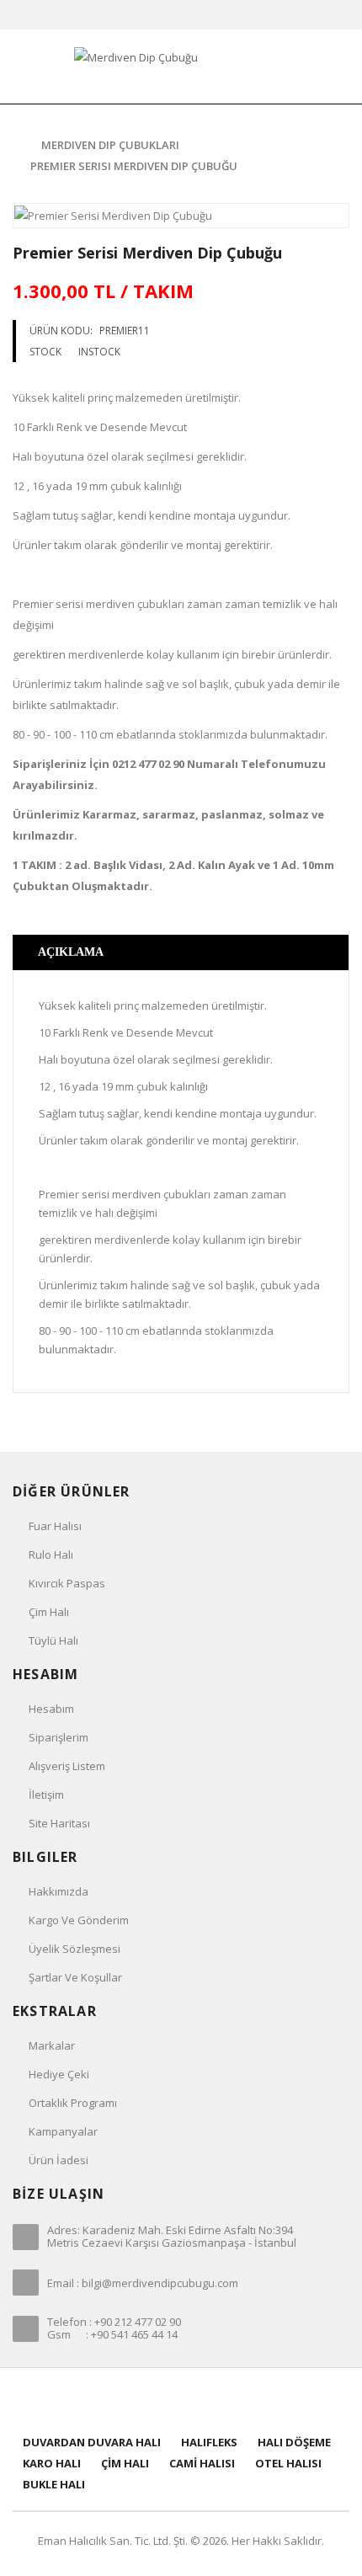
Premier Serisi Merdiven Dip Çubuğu (134, 166)
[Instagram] (224, 2400)
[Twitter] (160, 2400)
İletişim (46, 1795)
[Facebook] (139, 2400)
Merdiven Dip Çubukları (110, 145)
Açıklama (71, 952)
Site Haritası (59, 1823)
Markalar (52, 2045)
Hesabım (51, 1709)
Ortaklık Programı (73, 2103)
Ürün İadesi (59, 2160)
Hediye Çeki (59, 2074)
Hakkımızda (59, 1891)
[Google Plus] (202, 2400)
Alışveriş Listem (67, 1766)
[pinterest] (181, 2400)
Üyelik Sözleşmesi (75, 1949)
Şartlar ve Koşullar (75, 1977)
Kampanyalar (63, 2131)
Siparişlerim (59, 1737)
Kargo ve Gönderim (79, 1920)
